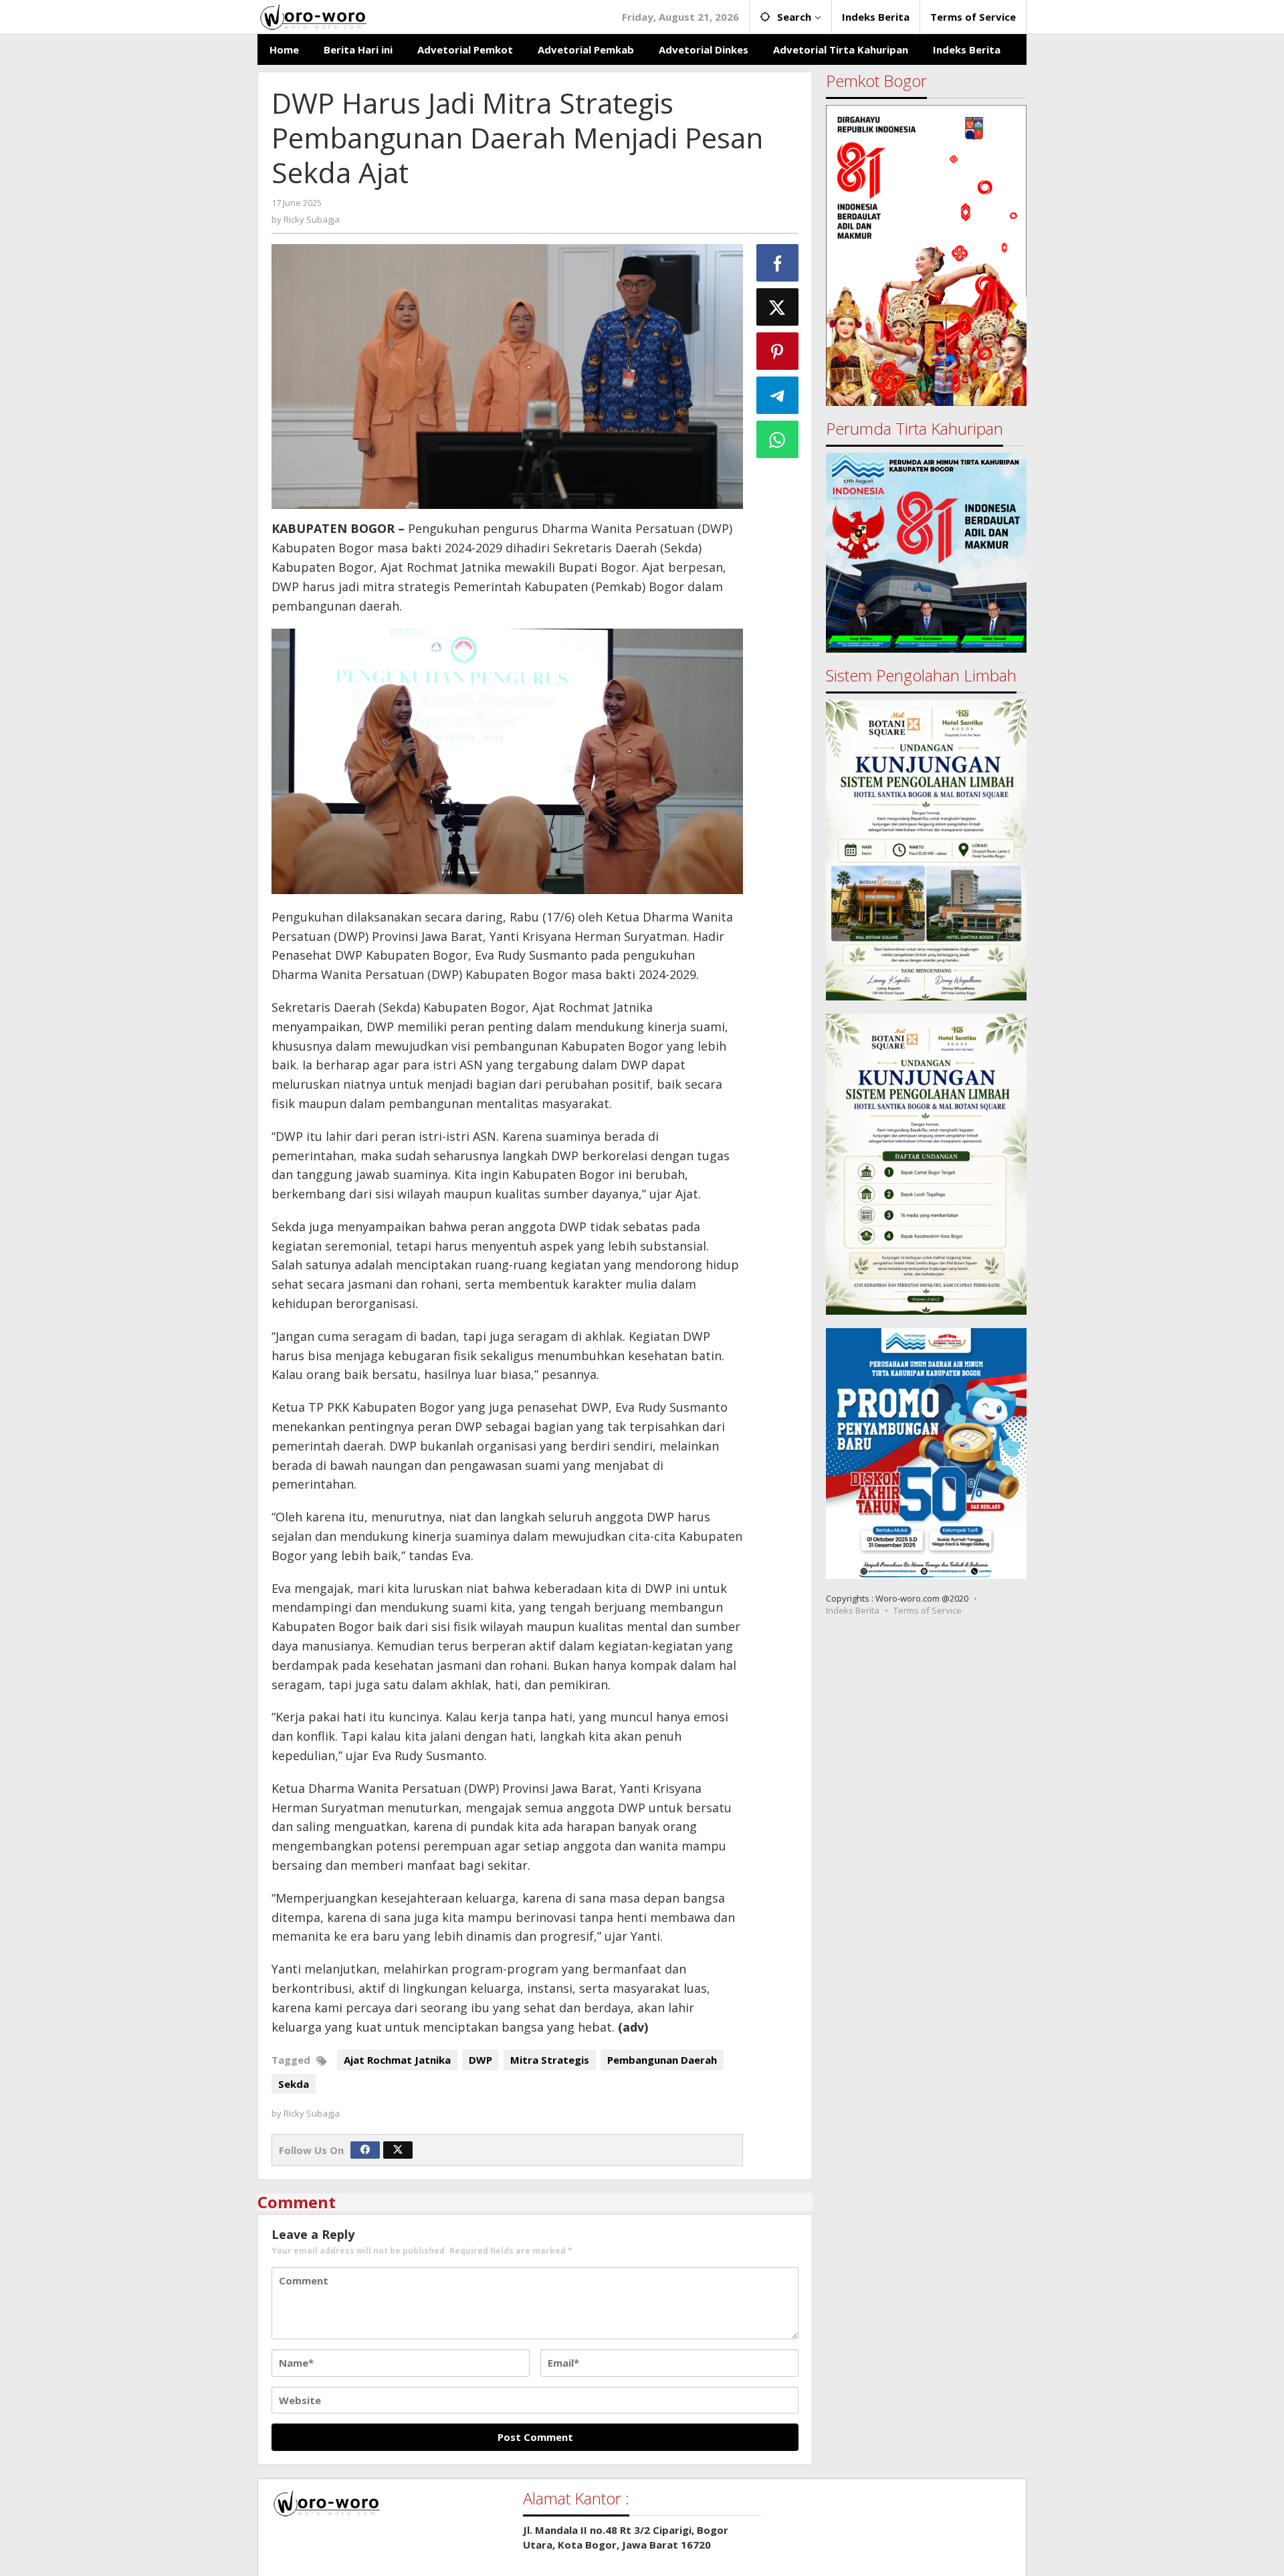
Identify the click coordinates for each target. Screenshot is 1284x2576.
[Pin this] (778, 351)
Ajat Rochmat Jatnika (397, 2060)
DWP (480, 2060)
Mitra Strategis (550, 2060)
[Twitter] (398, 2150)
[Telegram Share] (778, 395)
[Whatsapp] (778, 439)
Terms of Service (928, 1610)
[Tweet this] (778, 307)
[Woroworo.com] (312, 15)
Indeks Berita (853, 1610)
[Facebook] (365, 2150)
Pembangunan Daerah (662, 2060)
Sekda (294, 2084)
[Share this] (778, 263)
